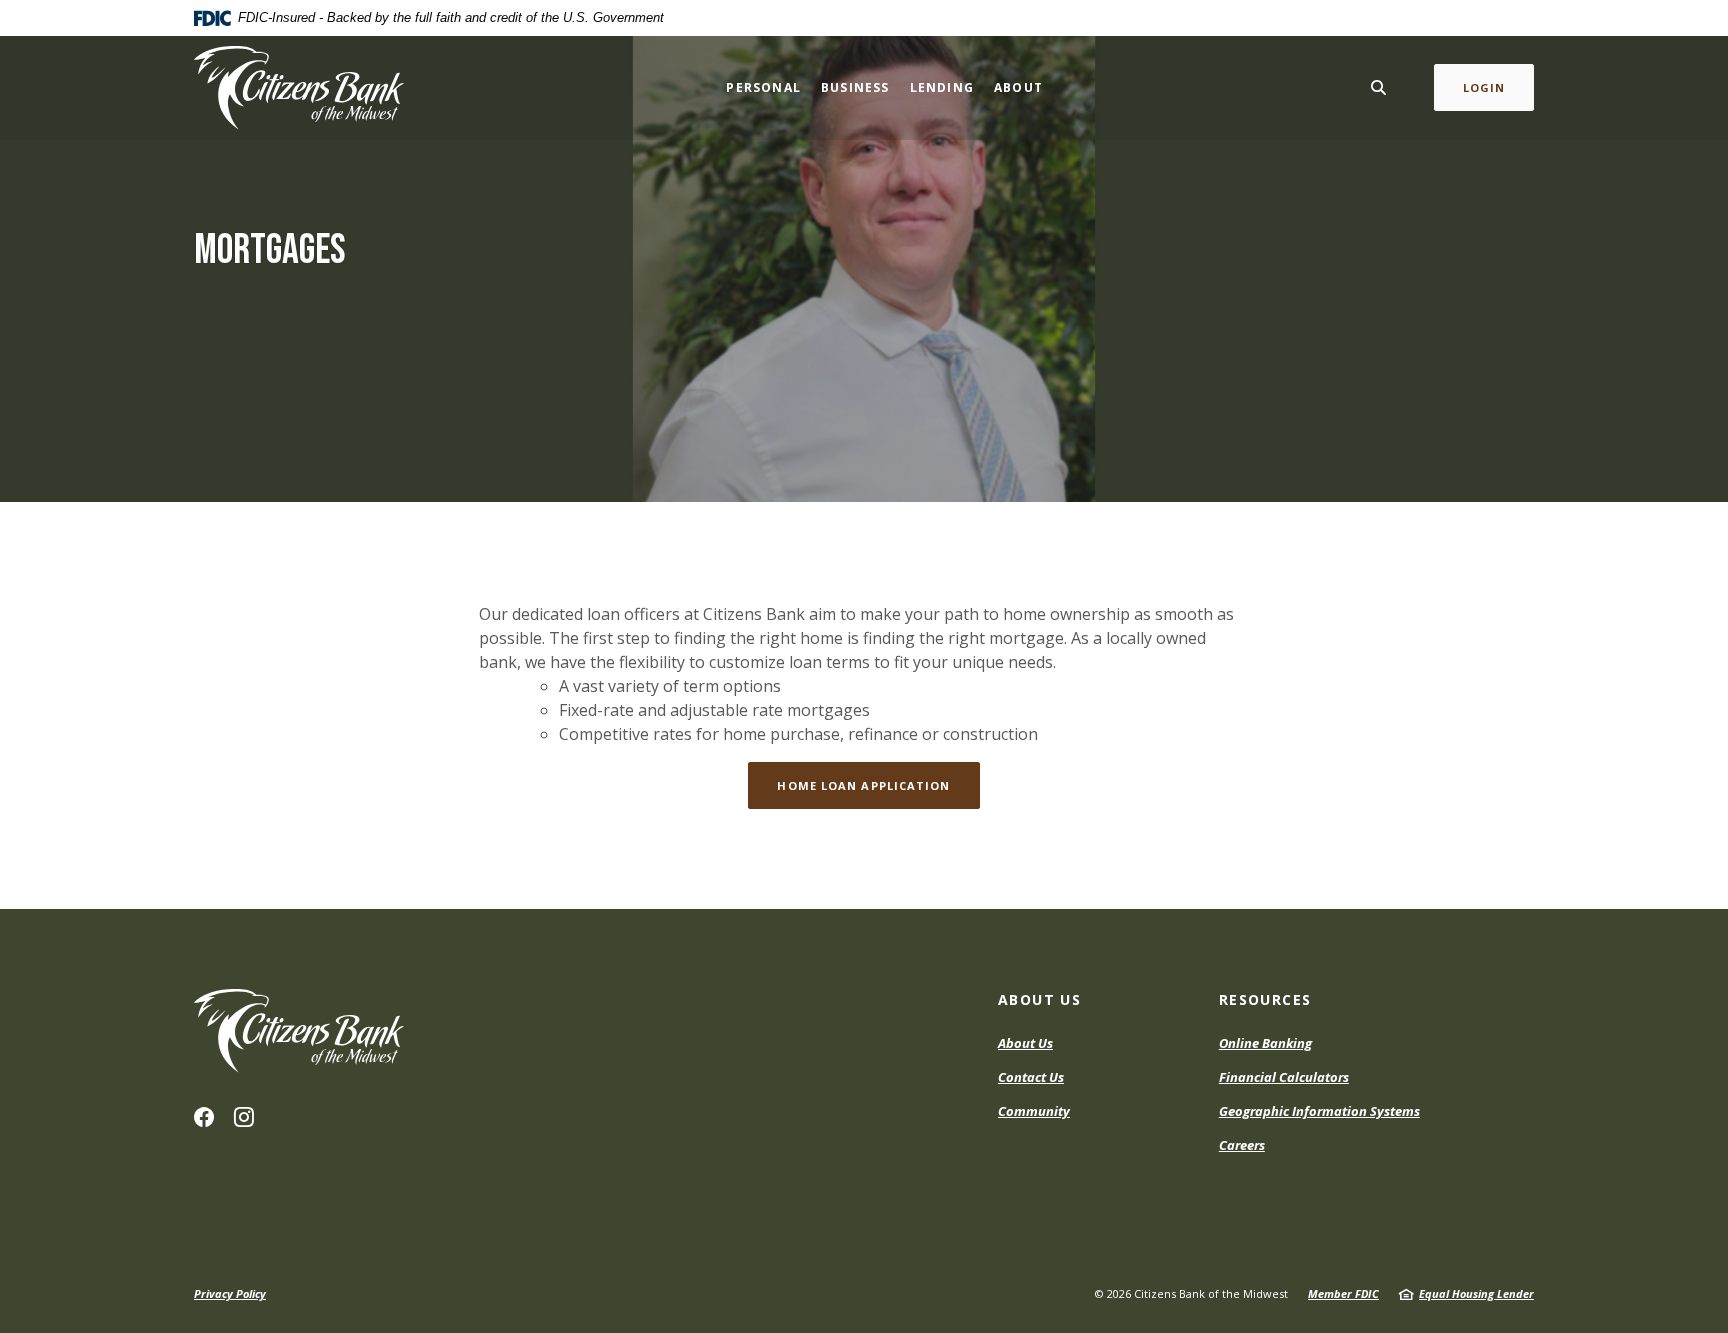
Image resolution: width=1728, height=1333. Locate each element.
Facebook (204, 1117)
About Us (1025, 1043)
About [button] (1018, 87)
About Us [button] (1039, 999)
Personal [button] (763, 87)
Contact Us (1031, 1077)
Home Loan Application (863, 785)
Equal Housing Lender (1476, 1293)
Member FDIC (1343, 1293)
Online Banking (1265, 1043)
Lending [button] (942, 87)
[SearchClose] (1379, 87)
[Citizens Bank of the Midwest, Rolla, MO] (299, 88)
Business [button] (855, 87)
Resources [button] (1265, 999)
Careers (1242, 1145)
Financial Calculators (1284, 1077)
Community (1034, 1111)
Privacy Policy (230, 1293)
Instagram (244, 1117)
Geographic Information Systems (1319, 1111)
